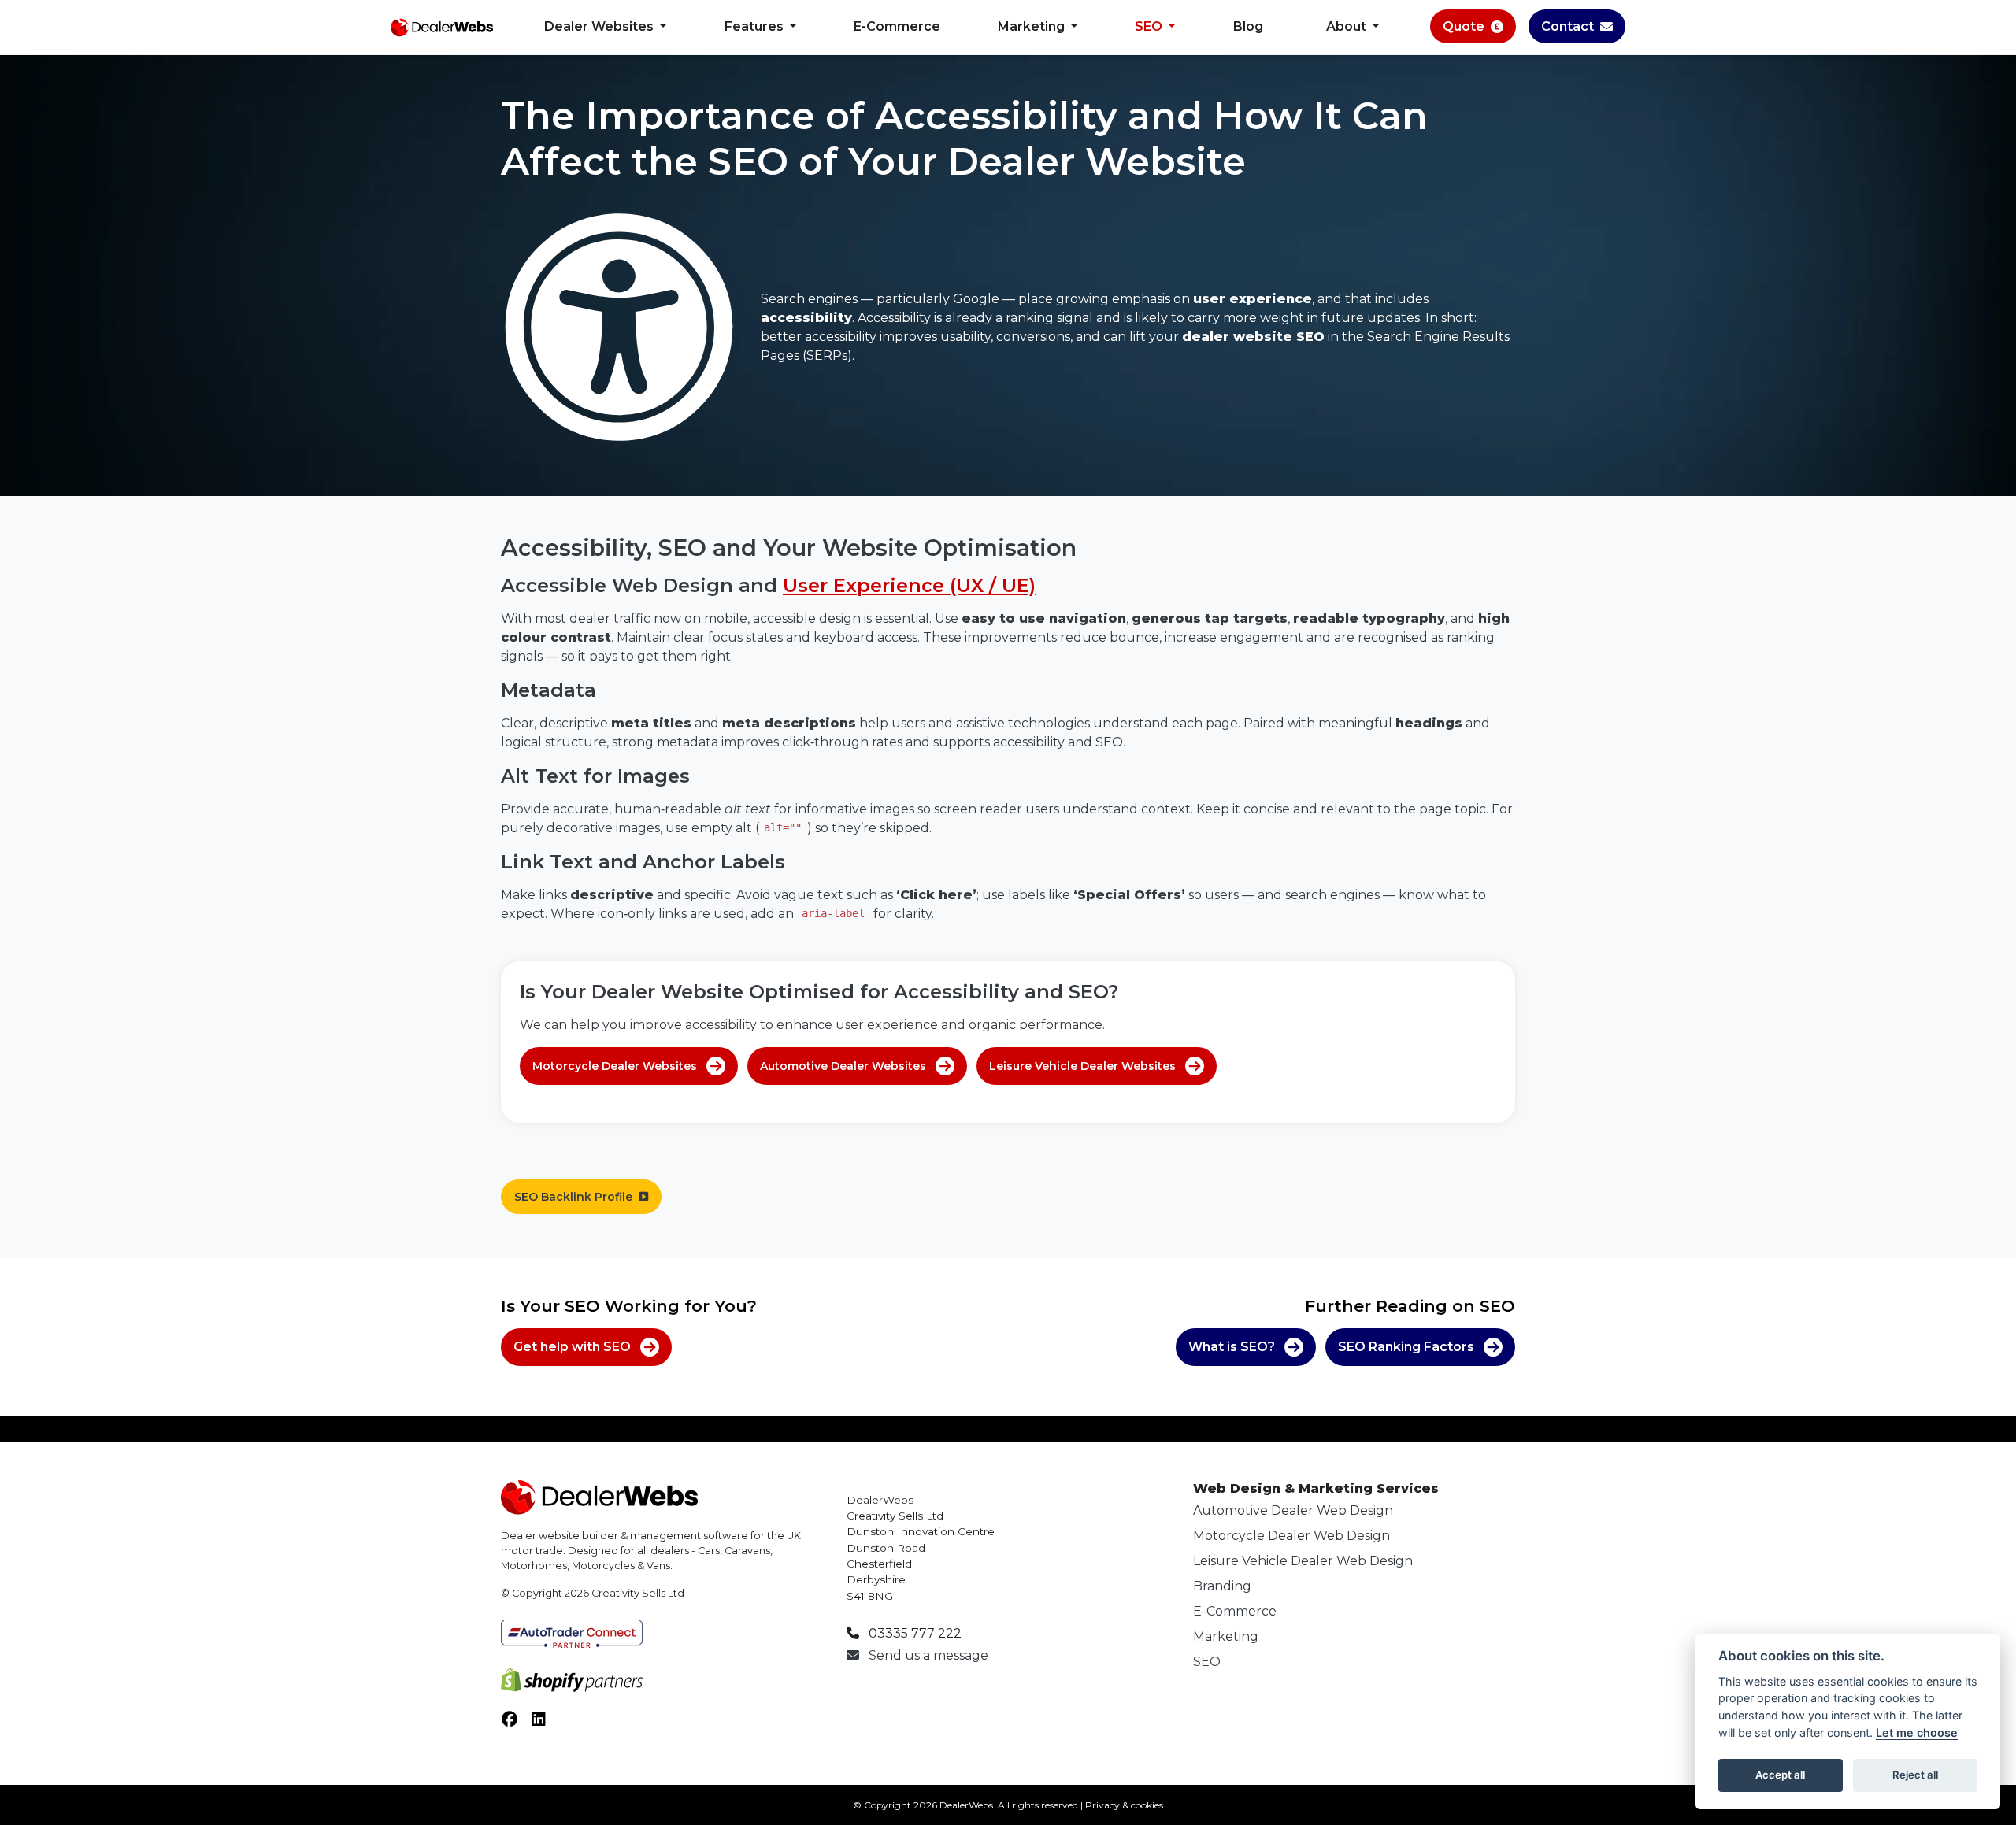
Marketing (1033, 26)
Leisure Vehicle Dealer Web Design (1303, 1561)
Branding (1222, 1586)
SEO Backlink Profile (573, 1197)
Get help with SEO (572, 1347)
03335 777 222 (913, 1633)
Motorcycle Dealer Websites (615, 1066)
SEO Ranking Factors (1406, 1347)
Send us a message (927, 1655)
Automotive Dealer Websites (843, 1066)
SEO (1150, 26)
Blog (1248, 26)
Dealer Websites (600, 26)
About (1348, 26)
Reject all (1915, 1775)
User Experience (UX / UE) (909, 585)
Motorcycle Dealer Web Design (1291, 1536)
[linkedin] (545, 1723)
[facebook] (516, 1723)
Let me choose (1917, 1732)
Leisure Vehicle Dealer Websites (1082, 1066)
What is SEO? (1232, 1347)
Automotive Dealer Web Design (1293, 1510)
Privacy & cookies (1124, 1805)
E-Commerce (897, 26)
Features (756, 26)
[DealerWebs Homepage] (442, 27)
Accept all (1780, 1775)
